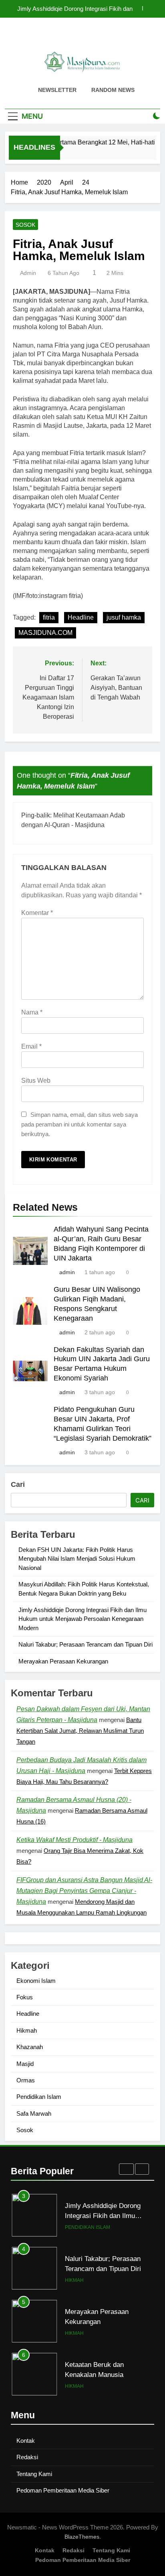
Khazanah (30, 2047)
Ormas (26, 2080)
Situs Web (36, 1081)
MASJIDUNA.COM (45, 633)
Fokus (25, 1997)
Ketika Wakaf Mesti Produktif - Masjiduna (74, 1840)
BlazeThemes (82, 2537)
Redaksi (27, 2457)
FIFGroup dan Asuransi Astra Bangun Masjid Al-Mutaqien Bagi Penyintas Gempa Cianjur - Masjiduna (84, 1891)
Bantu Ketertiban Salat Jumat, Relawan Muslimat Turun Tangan (80, 1731)
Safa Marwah (34, 2113)
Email (31, 1046)
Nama (32, 1012)
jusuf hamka (124, 617)
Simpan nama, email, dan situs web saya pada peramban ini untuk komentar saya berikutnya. (79, 1124)
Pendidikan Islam (39, 2097)
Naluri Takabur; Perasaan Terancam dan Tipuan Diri (86, 1644)
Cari (18, 1484)
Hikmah (27, 2030)
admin (28, 273)
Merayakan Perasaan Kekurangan (63, 1661)
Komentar (37, 913)
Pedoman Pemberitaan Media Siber (63, 2490)
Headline (81, 617)
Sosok (25, 225)
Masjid (25, 2064)
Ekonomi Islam (36, 1981)
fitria (49, 617)
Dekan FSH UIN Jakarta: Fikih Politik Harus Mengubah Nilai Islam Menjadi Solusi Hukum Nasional (74, 9)
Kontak (26, 2441)
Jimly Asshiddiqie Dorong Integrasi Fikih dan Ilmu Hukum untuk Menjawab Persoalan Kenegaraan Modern (82, 1619)
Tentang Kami (34, 2474)
